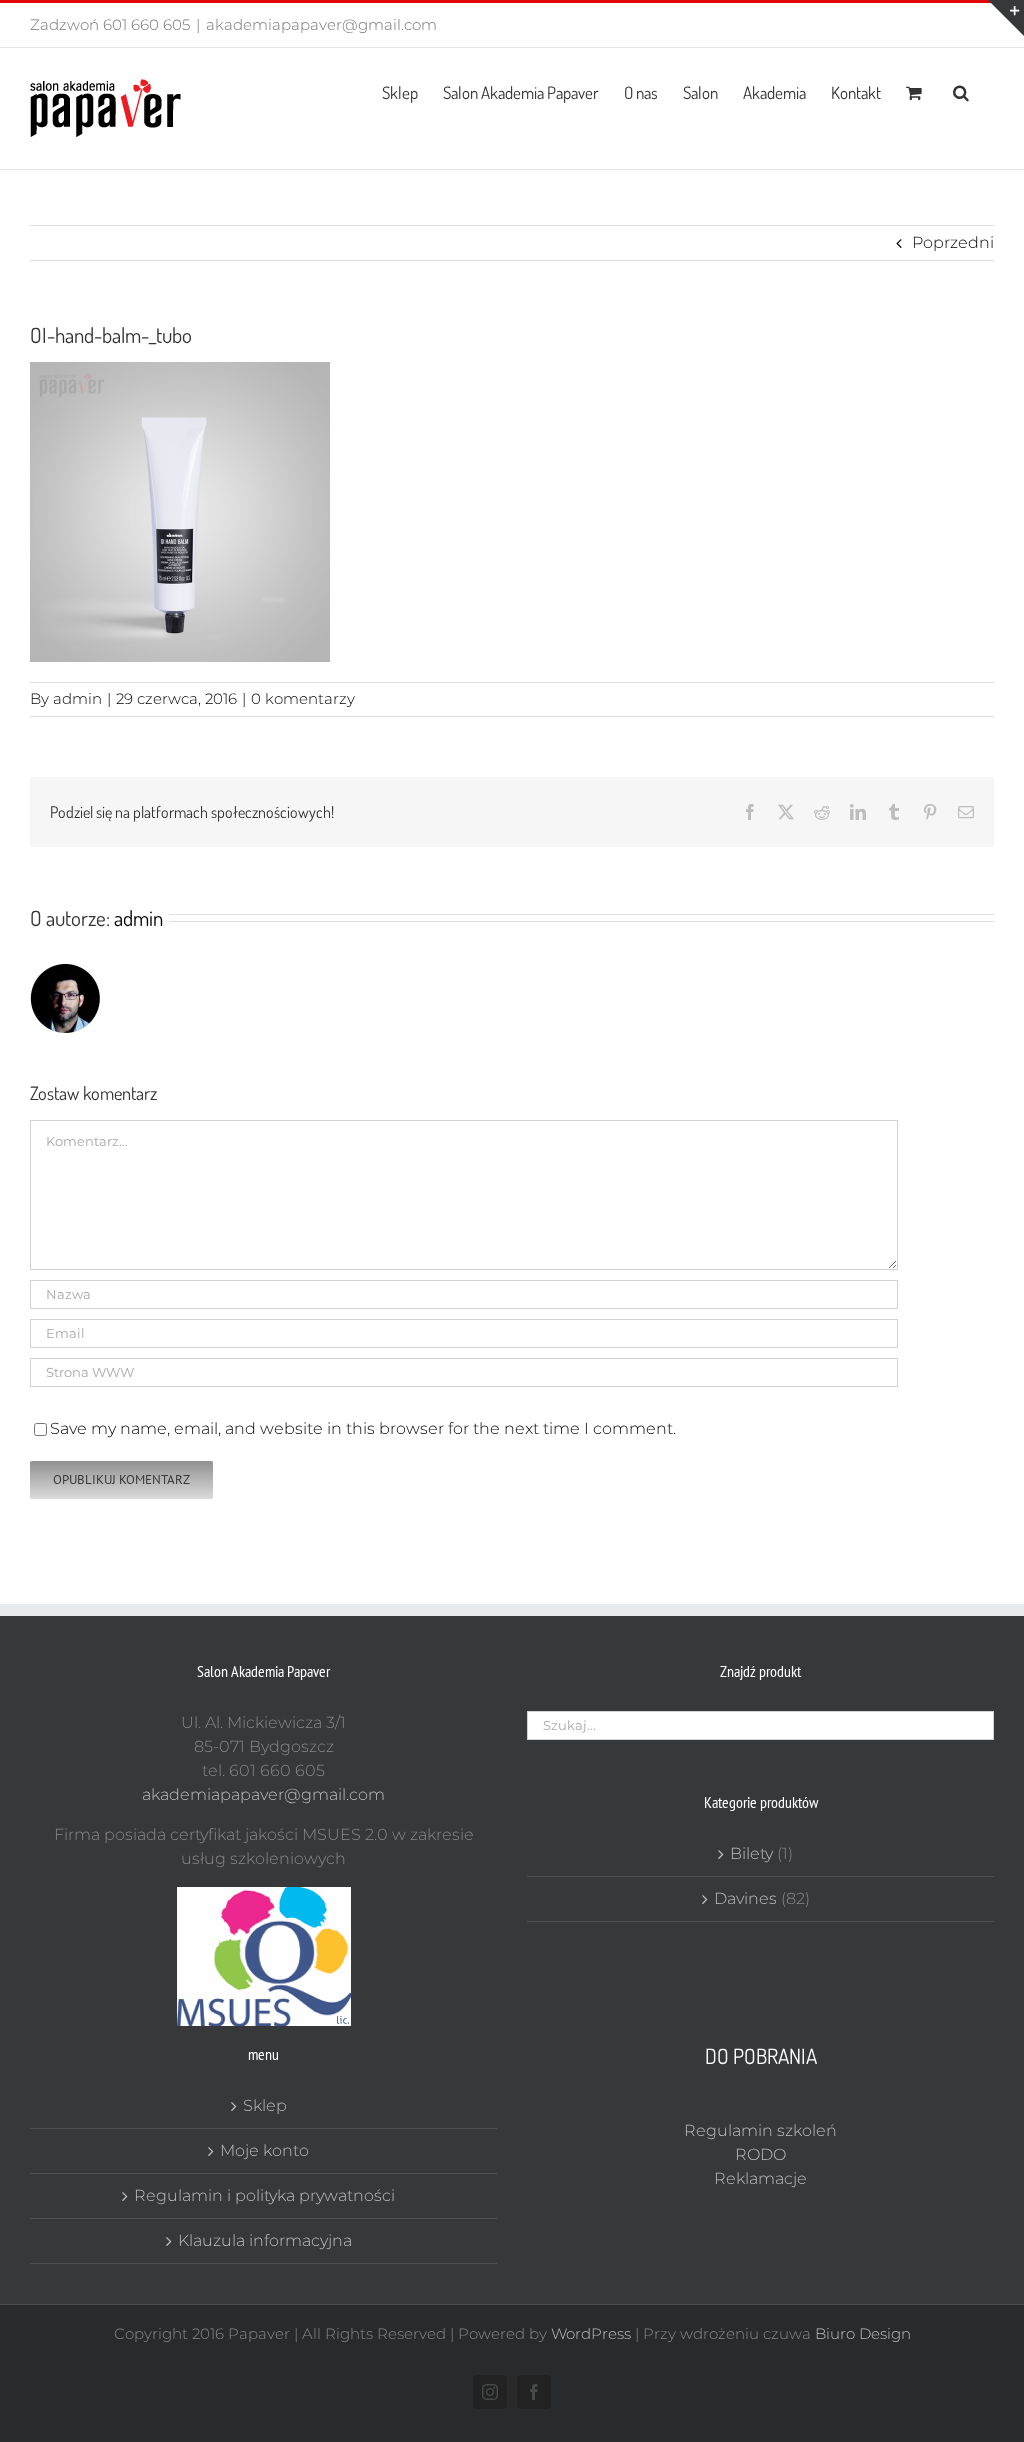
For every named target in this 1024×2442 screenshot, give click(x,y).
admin (77, 698)
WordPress (591, 2333)
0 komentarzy (303, 698)
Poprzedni (953, 242)
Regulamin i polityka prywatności (264, 2195)
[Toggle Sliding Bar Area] (1006, 18)
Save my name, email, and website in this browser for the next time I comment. (363, 1428)
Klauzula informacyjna (265, 2240)
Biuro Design (863, 2333)
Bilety (751, 1853)
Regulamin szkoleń (760, 2130)
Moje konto (264, 2150)
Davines (745, 1898)
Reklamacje (760, 2178)
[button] (961, 91)
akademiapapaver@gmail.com (321, 24)
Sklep (265, 2105)
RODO (760, 2154)
